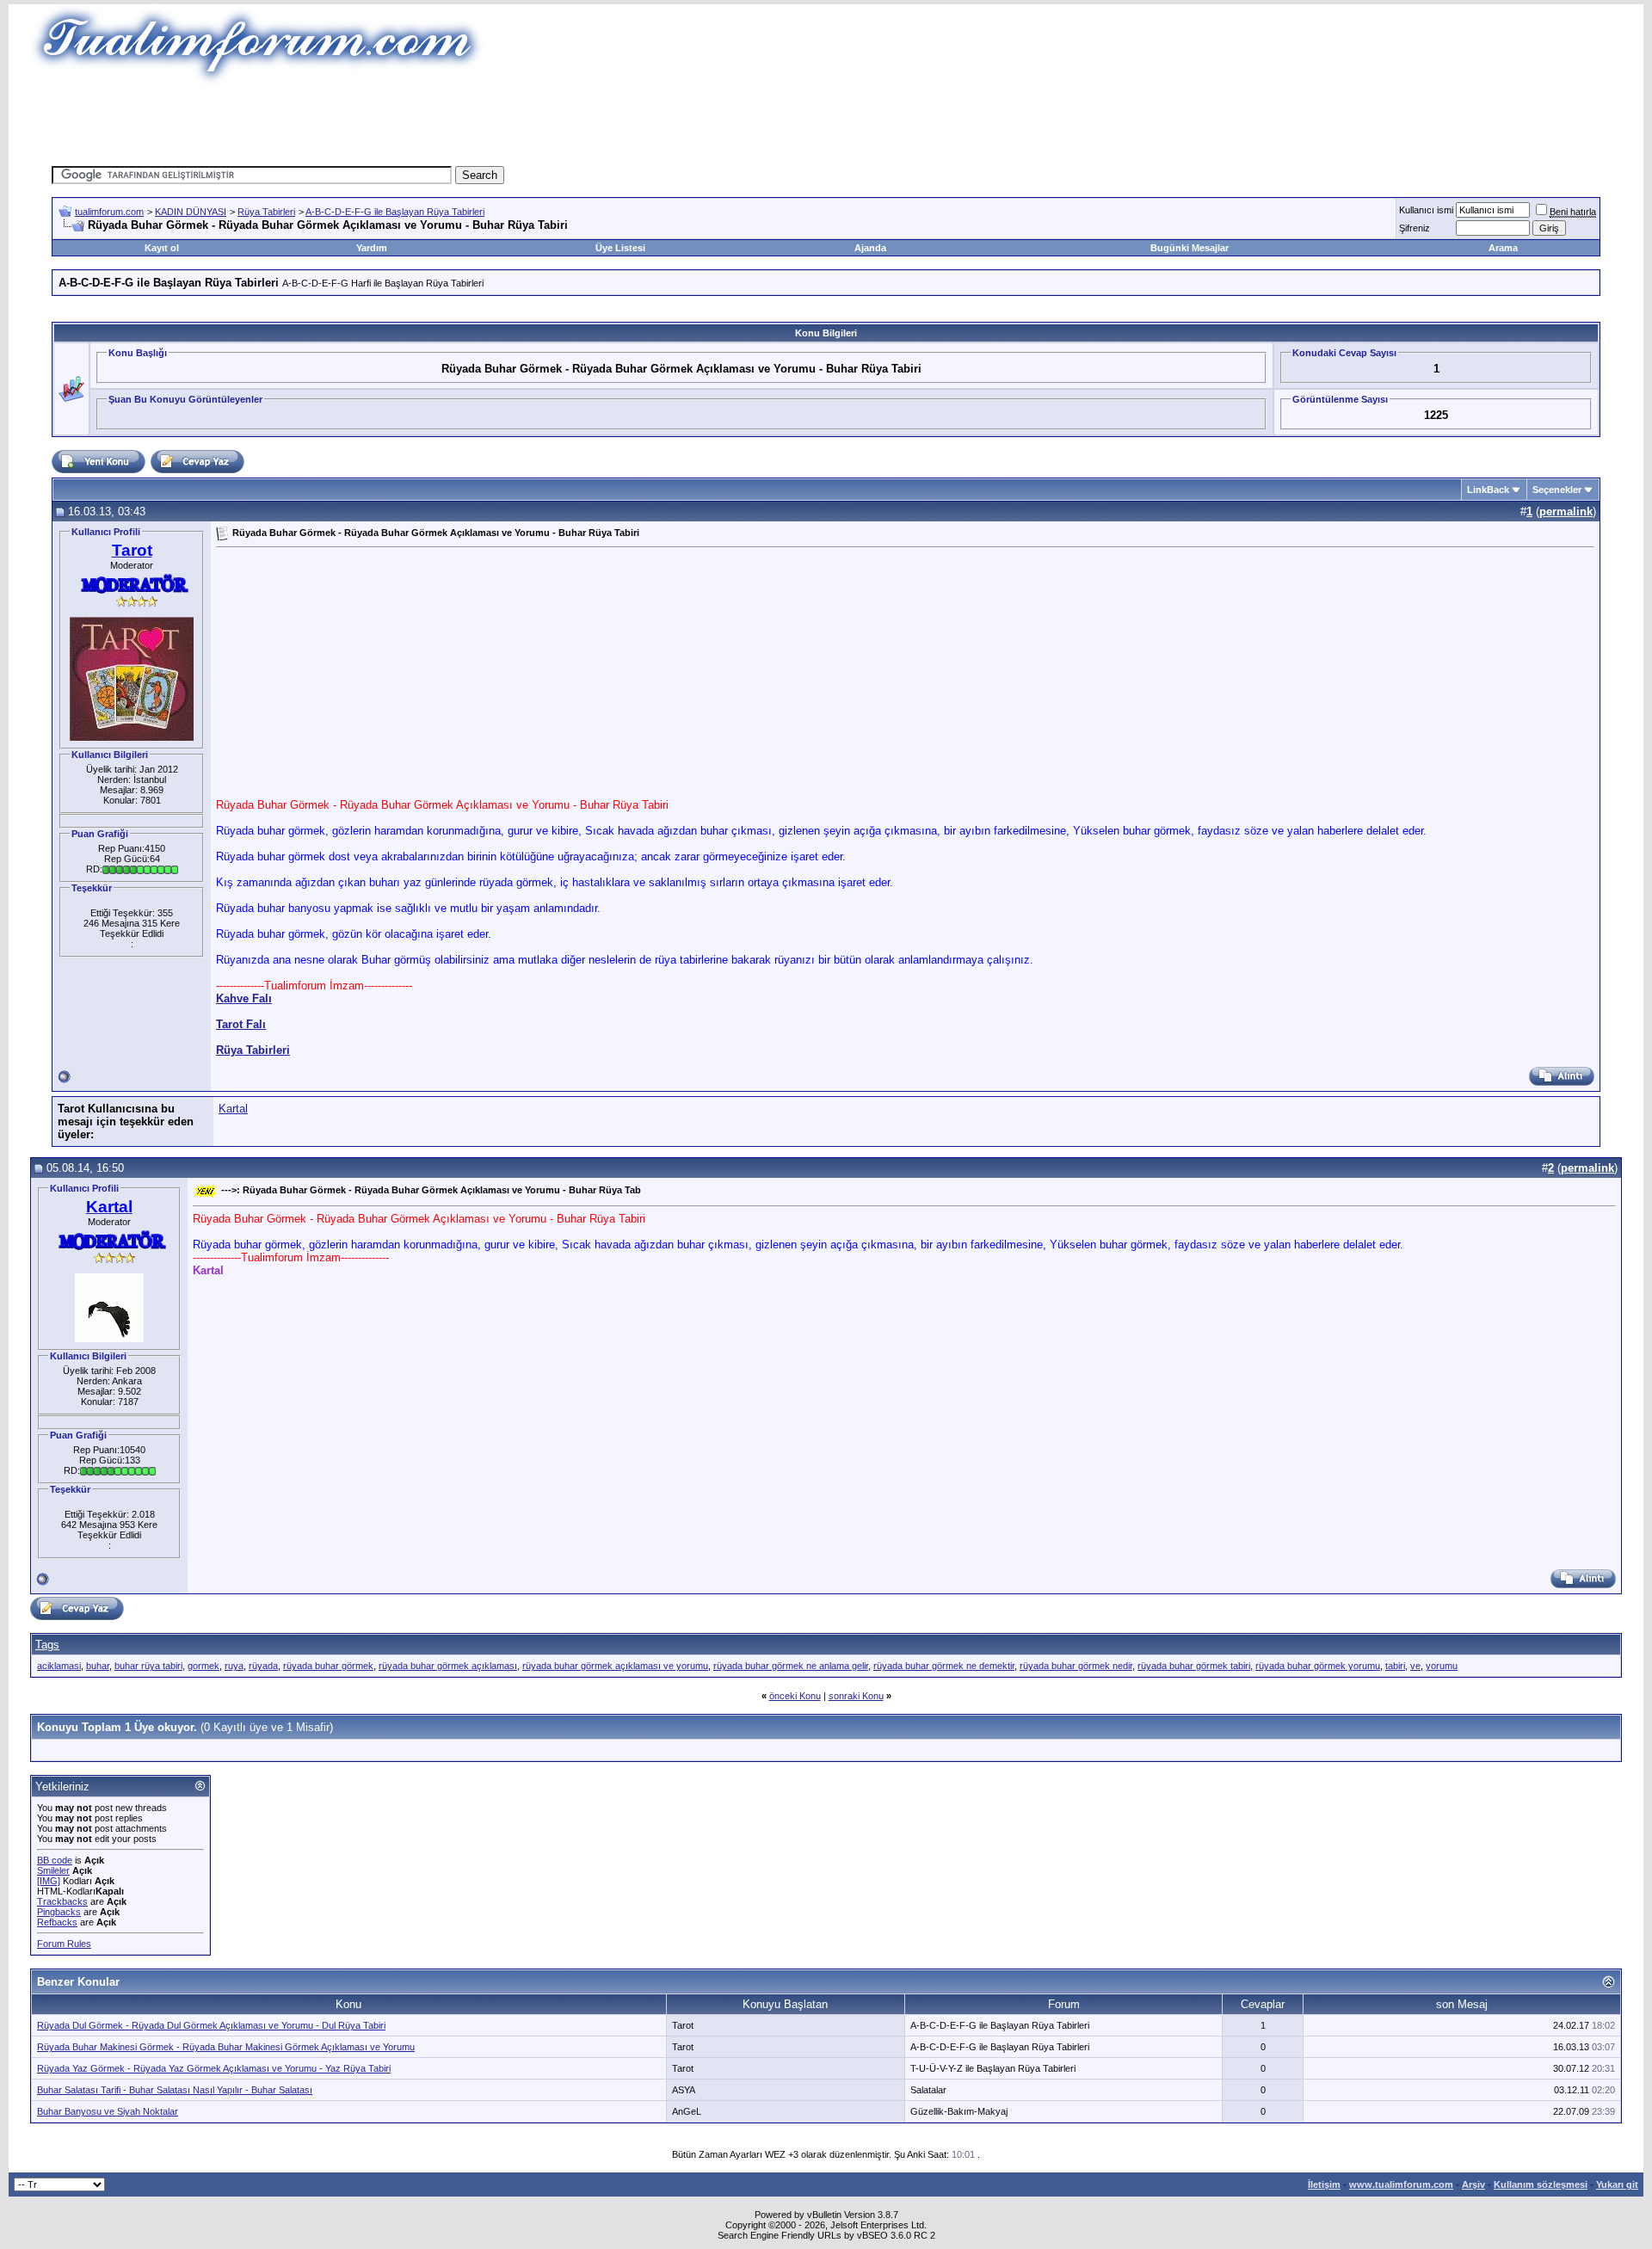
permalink (1566, 511)
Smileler (53, 1870)
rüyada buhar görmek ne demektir (944, 1666)
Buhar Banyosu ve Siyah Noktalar (108, 2111)
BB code (55, 1860)
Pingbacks (59, 1912)
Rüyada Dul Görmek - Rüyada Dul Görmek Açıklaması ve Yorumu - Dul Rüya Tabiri (211, 2025)
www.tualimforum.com (1401, 2184)
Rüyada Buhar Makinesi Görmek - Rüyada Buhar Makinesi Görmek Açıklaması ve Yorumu (226, 2047)
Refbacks (57, 1922)
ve (1415, 1666)
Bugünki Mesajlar (1190, 248)
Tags (47, 1645)
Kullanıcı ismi (1426, 210)
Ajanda (870, 248)
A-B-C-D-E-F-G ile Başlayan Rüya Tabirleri (395, 212)
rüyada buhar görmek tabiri (1194, 1666)
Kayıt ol (162, 248)
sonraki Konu (856, 1696)
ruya (234, 1666)
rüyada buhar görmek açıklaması (448, 1666)
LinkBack (1488, 490)
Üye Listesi (620, 248)
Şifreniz (1415, 228)
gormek (203, 1666)
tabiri (1395, 1666)
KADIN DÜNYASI (191, 212)
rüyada (263, 1666)
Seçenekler (1557, 490)
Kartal (233, 1109)
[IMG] (49, 1881)
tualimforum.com (109, 212)
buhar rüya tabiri (148, 1666)
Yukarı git (1617, 2184)
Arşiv (1473, 2184)
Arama (1503, 248)
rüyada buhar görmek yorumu (1318, 1666)
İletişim (1324, 2184)
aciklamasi (59, 1666)
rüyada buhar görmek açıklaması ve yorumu (615, 1666)
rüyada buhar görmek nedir (1076, 1666)
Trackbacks (62, 1901)
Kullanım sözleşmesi (1541, 2184)
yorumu (1442, 1666)
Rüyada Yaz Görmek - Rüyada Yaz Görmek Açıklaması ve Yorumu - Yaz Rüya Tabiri (214, 2068)
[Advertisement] (511, 125)
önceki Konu (795, 1696)
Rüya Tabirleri (266, 212)
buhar (98, 1666)
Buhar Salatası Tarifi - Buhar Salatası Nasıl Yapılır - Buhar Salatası (175, 2090)
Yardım (372, 248)
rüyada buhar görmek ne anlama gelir (791, 1666)
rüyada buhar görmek (328, 1666)
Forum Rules (64, 1944)
